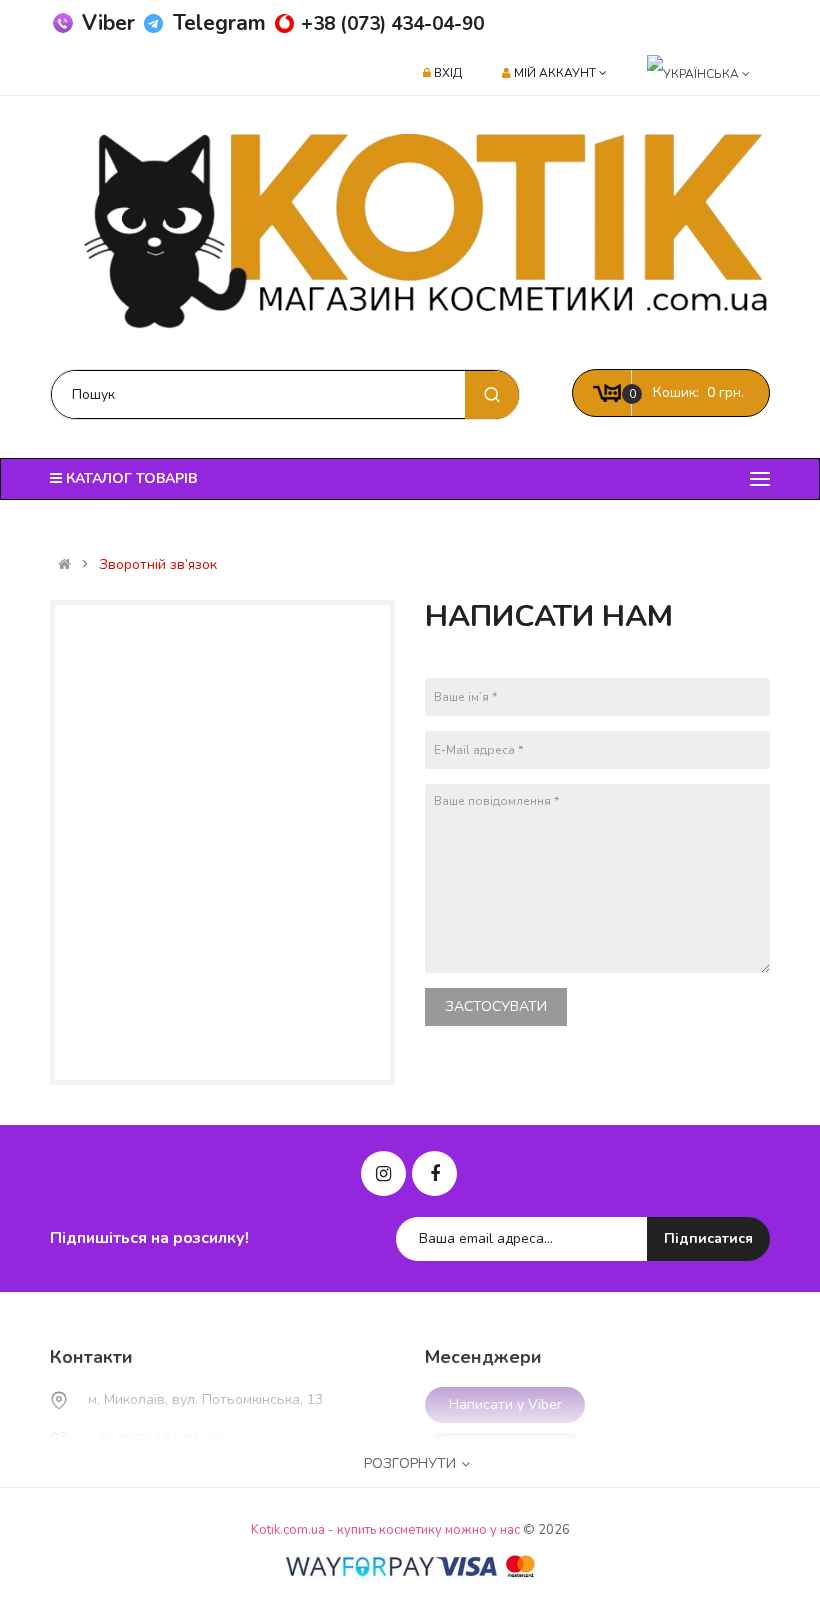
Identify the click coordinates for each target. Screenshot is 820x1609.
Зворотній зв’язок (158, 565)
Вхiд (448, 73)
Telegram (219, 23)
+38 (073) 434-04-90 (392, 24)
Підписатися (708, 1238)
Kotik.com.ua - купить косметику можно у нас (385, 1530)
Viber (108, 23)
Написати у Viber (505, 1404)
